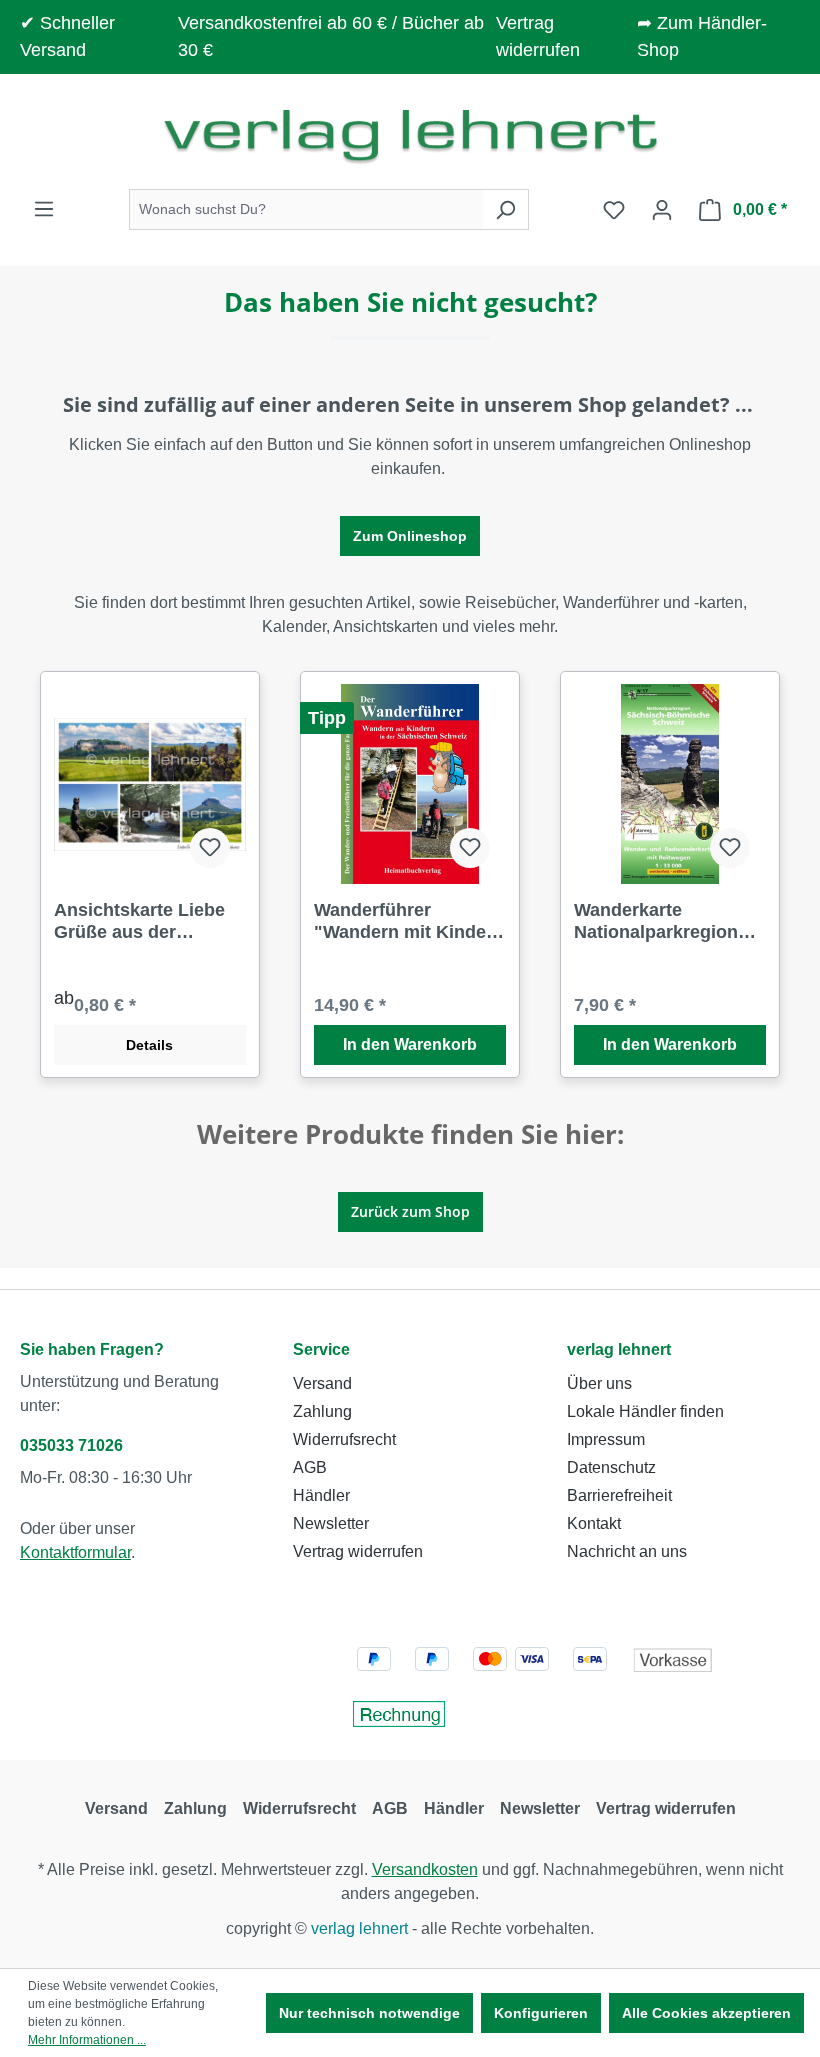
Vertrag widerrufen (358, 1551)
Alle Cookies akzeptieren (706, 2013)
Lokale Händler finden (645, 1411)
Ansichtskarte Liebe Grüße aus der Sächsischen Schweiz (147, 921)
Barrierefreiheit (619, 1495)
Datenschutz (611, 1467)
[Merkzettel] (614, 210)
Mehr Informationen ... (87, 2040)
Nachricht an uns (627, 1551)
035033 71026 (71, 1445)
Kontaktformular (75, 1552)
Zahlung (322, 1411)
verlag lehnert (619, 1349)
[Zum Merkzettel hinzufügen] (210, 848)
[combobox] (306, 209)
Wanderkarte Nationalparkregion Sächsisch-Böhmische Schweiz (670, 921)
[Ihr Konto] (662, 210)
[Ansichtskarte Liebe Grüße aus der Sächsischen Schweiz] (150, 784)
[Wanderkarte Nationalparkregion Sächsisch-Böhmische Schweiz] (670, 784)
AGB (310, 1467)
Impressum (606, 1439)
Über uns (599, 1383)
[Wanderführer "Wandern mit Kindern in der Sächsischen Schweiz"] (410, 784)
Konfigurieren (541, 2013)
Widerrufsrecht (344, 1439)
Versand (322, 1383)
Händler (321, 1495)
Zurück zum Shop (410, 1211)
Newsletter (331, 1523)
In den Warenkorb (410, 1044)
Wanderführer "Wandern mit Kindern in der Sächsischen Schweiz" (409, 921)
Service (321, 1349)
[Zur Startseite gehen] (410, 135)
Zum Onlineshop (410, 536)
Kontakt (594, 1523)
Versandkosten (425, 1869)
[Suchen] (505, 209)
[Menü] (44, 209)
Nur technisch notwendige (369, 2013)
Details (149, 1045)
